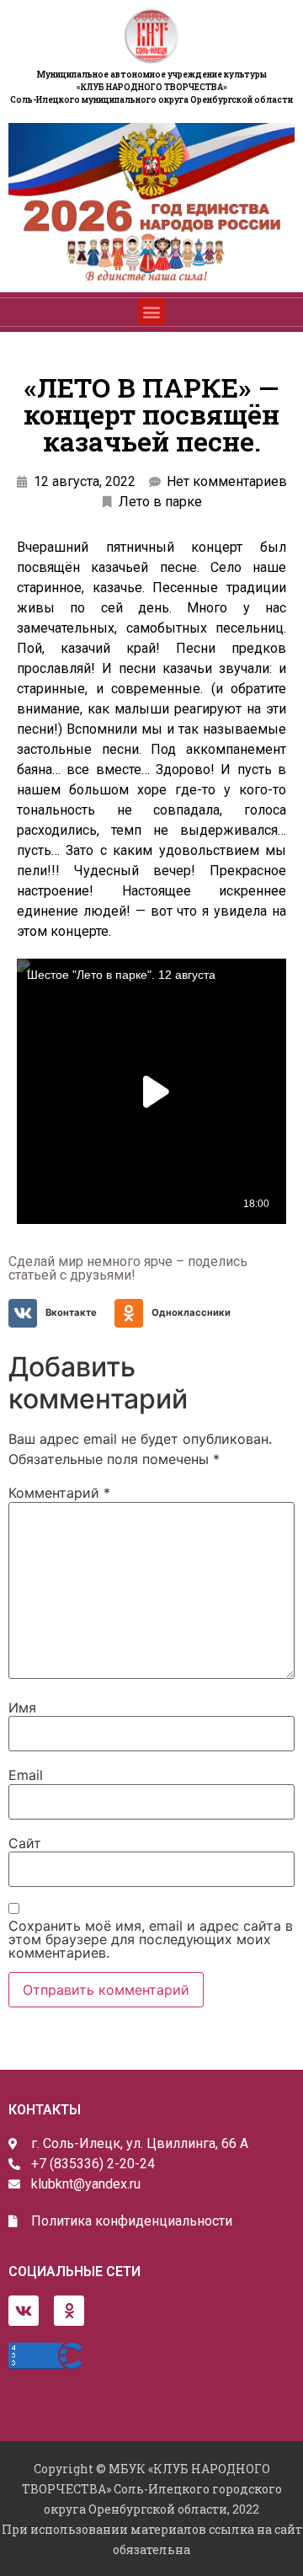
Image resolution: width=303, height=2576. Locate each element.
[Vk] (24, 2311)
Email (26, 1775)
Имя (22, 1708)
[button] (152, 312)
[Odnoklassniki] (69, 2311)
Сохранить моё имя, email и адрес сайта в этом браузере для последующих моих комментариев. (151, 1939)
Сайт (25, 1843)
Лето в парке (160, 502)
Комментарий (59, 1493)
